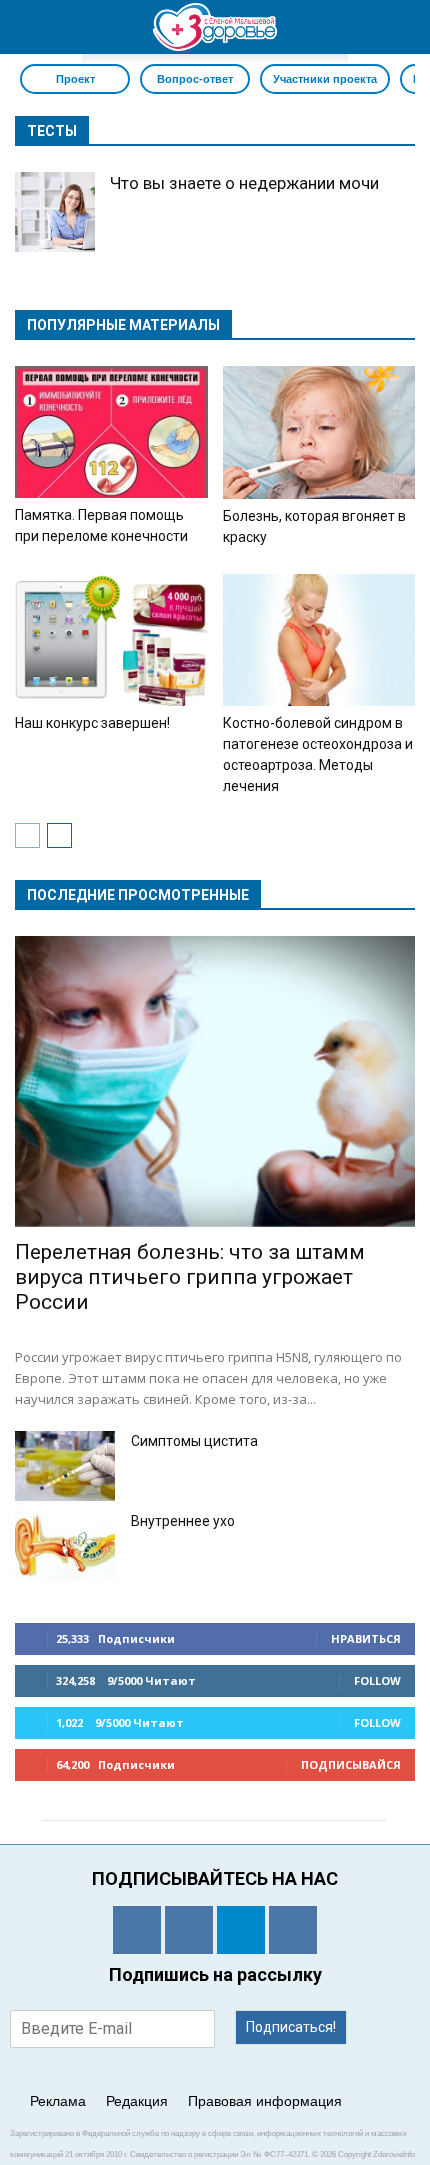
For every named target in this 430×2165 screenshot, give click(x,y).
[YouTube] (293, 1930)
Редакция (137, 2101)
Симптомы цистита (194, 1441)
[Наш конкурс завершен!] (111, 640)
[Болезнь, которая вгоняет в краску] (319, 432)
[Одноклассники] (137, 1930)
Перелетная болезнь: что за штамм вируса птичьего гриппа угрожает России (190, 1277)
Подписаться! (291, 2027)
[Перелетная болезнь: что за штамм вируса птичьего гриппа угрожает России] (215, 1081)
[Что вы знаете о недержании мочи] (55, 212)
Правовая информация (265, 2101)
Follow (377, 1680)
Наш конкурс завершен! (92, 723)
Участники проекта (325, 79)
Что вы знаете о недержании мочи (244, 183)
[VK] (189, 1930)
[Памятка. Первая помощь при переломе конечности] (111, 432)
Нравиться (366, 1638)
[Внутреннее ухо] (65, 1546)
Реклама (58, 2101)
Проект (75, 79)
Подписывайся (351, 1764)
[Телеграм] (241, 1930)
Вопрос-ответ (195, 79)
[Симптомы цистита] (65, 1466)
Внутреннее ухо (183, 1521)
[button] (402, 27)
